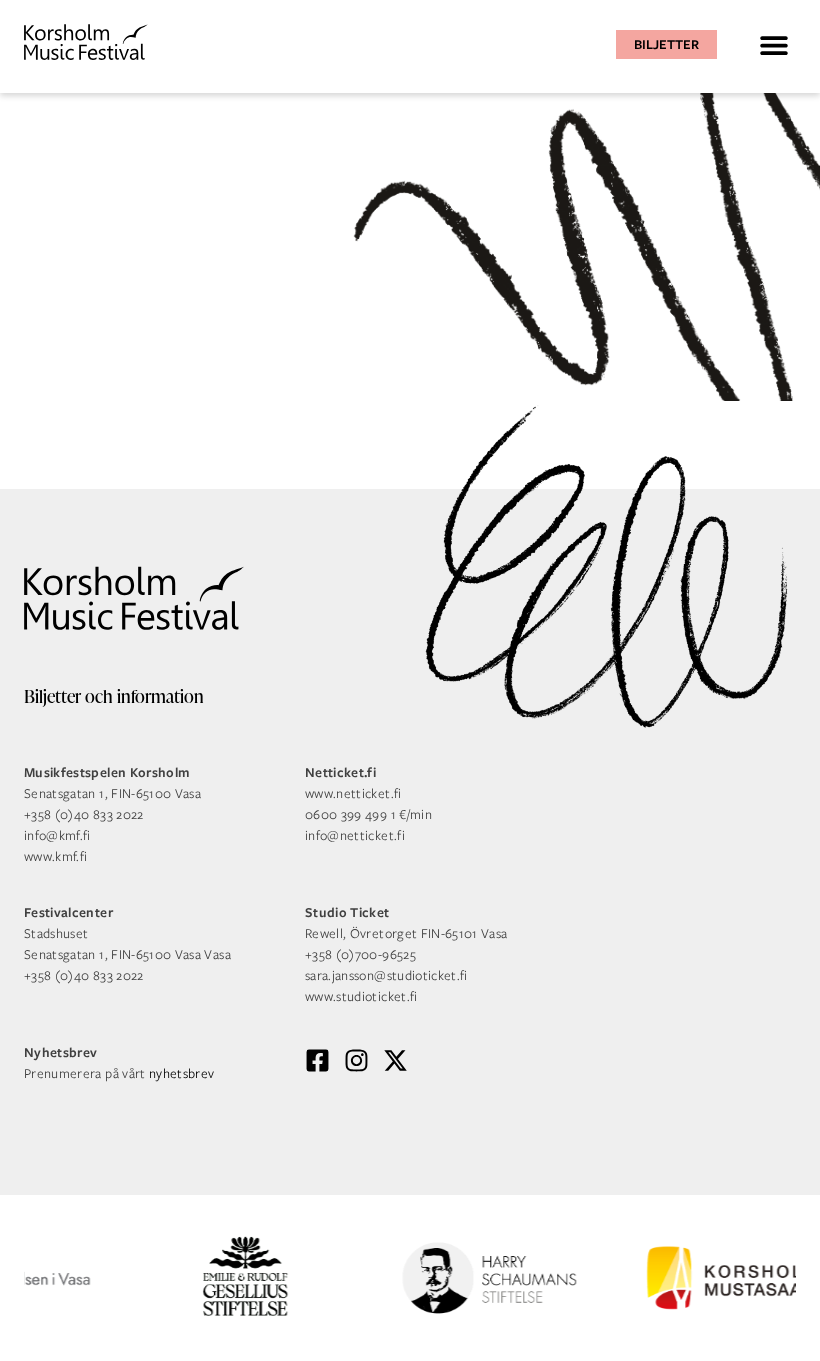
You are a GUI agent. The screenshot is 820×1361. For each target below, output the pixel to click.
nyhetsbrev (182, 1073)
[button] (773, 44)
